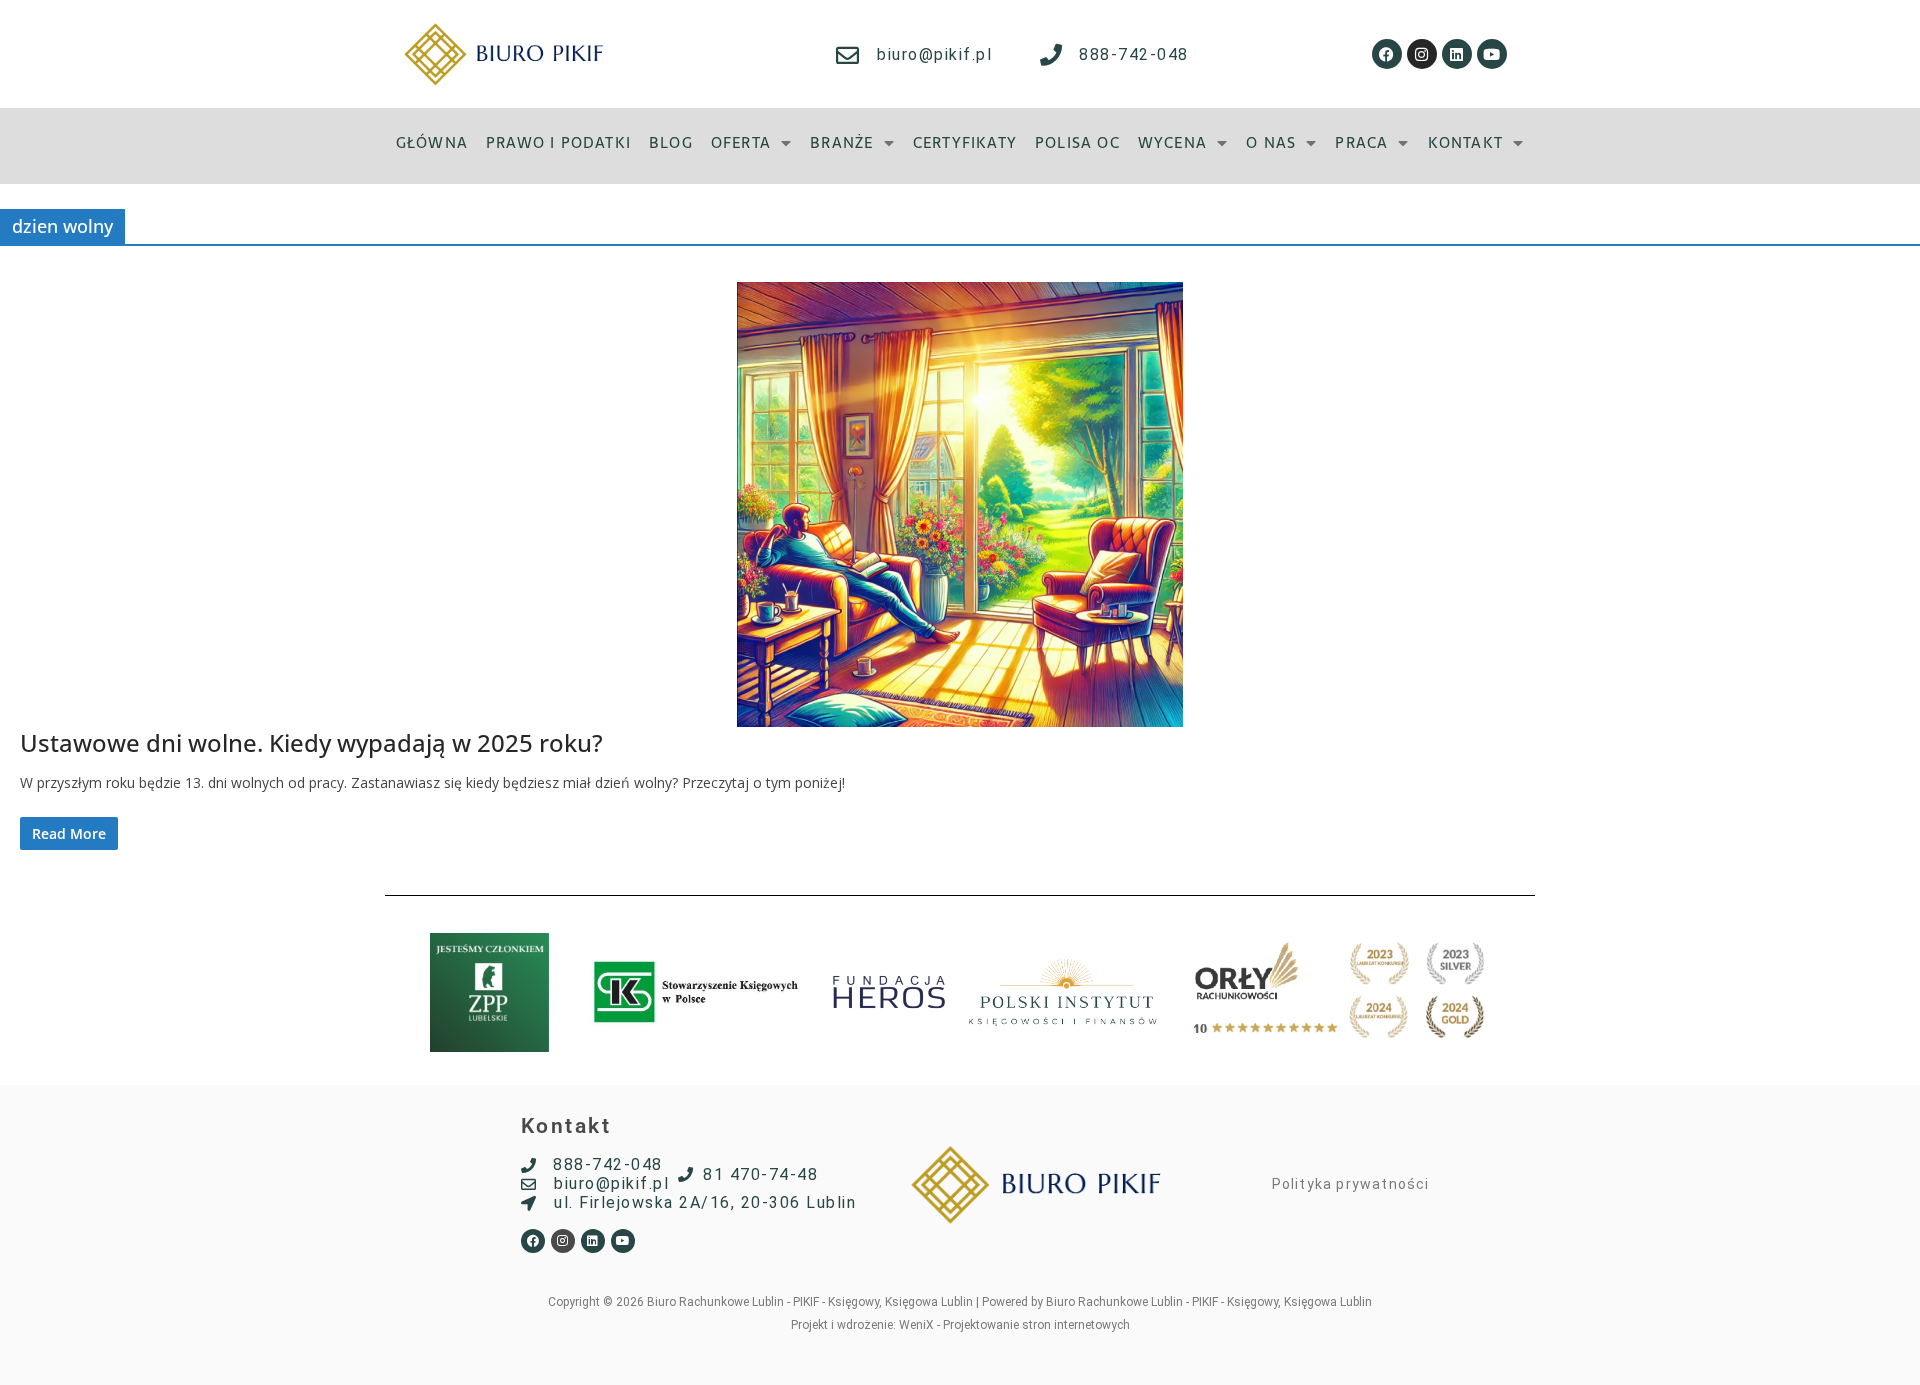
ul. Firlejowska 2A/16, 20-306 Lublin (705, 1202)
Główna (432, 142)
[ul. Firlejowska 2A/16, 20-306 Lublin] (528, 1203)
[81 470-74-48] (685, 1174)
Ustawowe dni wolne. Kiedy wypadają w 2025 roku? (311, 742)
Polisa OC (1077, 142)
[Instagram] (1422, 54)
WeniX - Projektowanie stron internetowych (1014, 1325)
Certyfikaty (965, 142)
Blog (671, 142)
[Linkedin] (1457, 54)
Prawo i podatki (558, 142)
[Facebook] (1387, 54)
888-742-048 (1134, 54)
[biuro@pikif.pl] (847, 55)
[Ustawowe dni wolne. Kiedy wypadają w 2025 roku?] (960, 504)
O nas (1271, 142)
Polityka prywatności (1351, 1184)
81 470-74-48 (760, 1174)
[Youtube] (1492, 54)
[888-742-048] (1051, 55)
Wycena (1172, 142)
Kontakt (1465, 142)
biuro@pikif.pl (934, 54)
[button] (751, 142)
